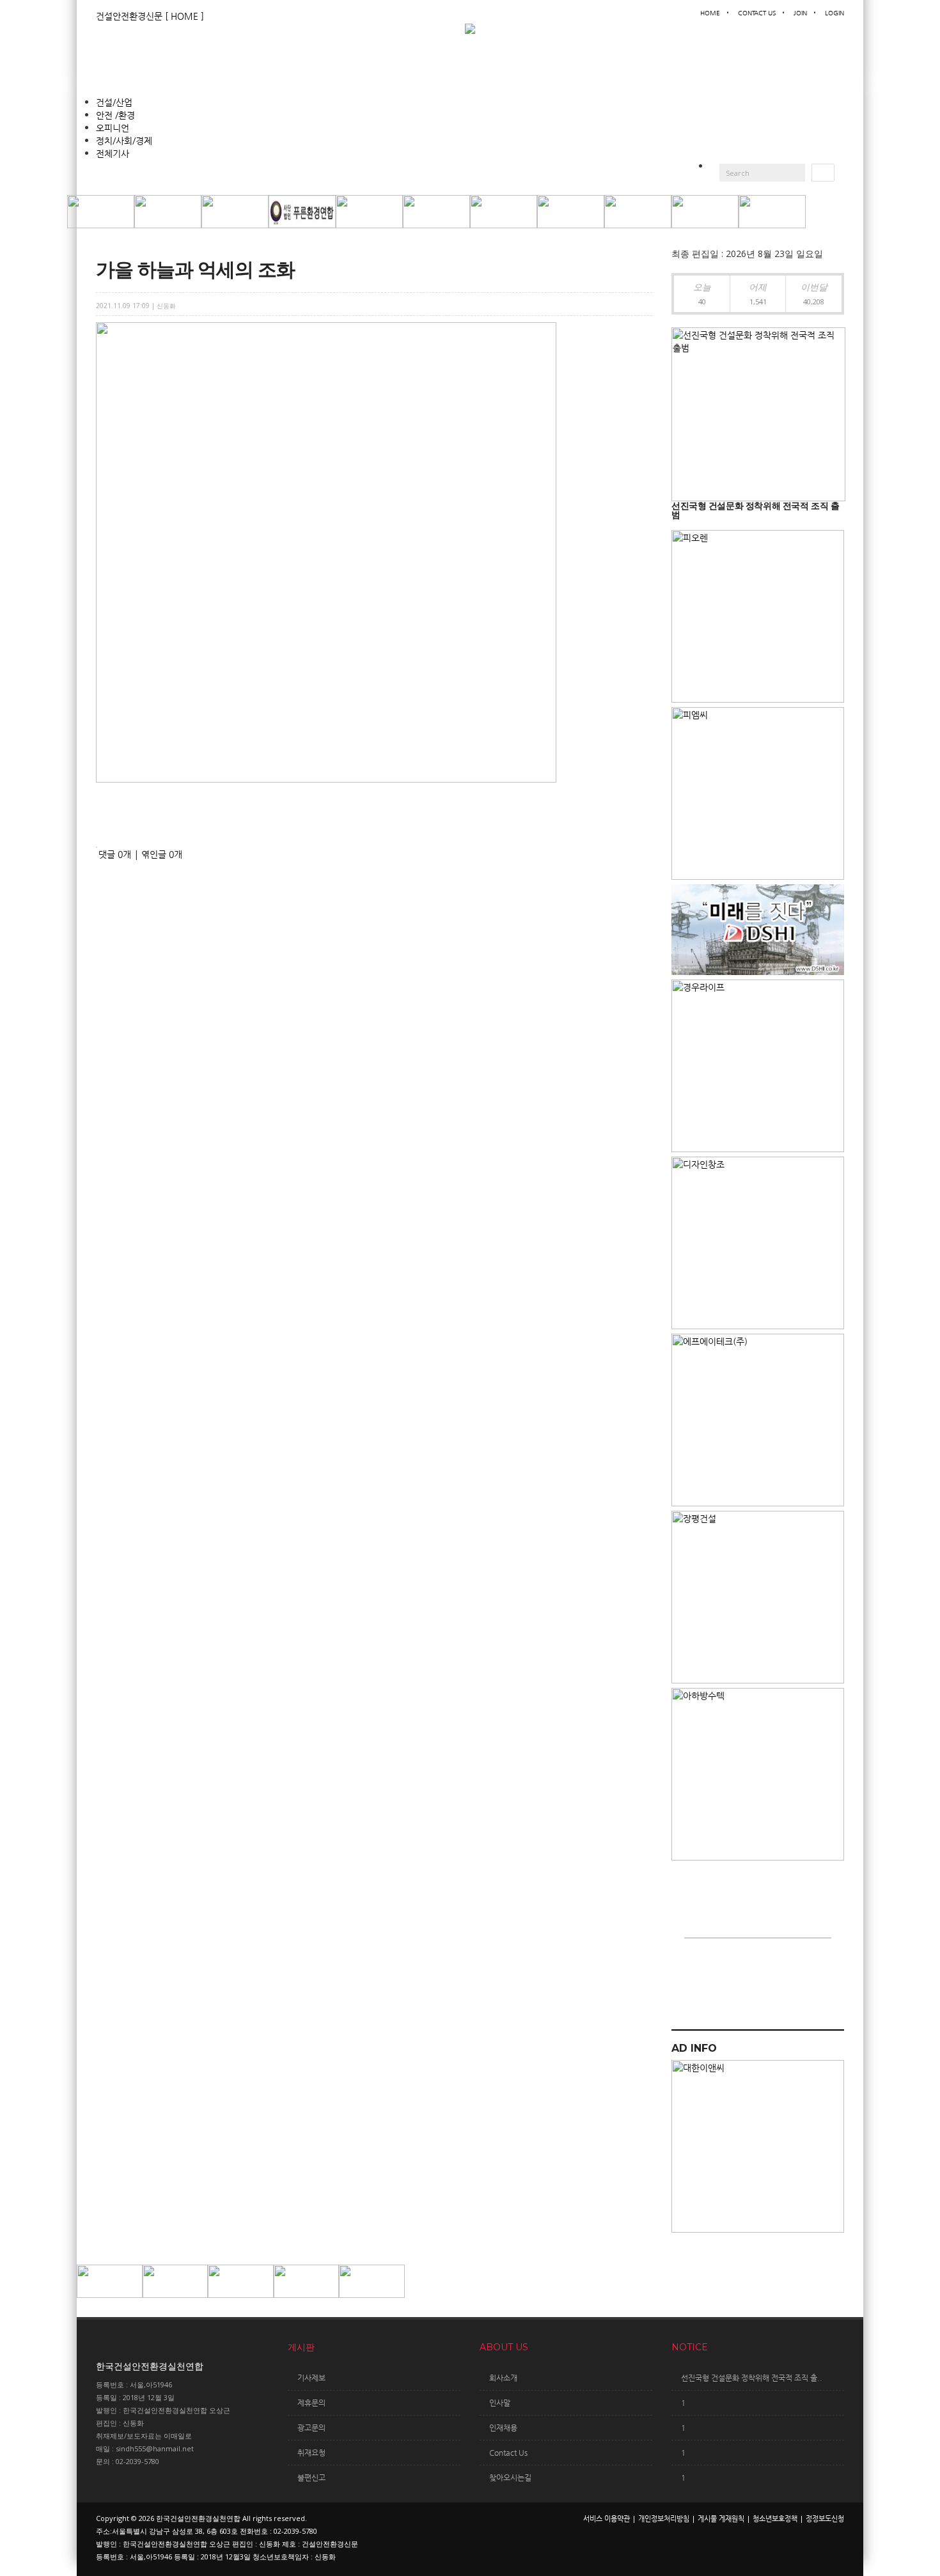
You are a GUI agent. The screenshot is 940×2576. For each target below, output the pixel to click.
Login (834, 13)
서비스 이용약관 (607, 2519)
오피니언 (113, 128)
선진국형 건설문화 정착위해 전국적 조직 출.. (752, 2378)
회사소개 (503, 2378)
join (800, 13)
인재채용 (503, 2428)
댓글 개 (115, 854)
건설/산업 (114, 102)
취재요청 (311, 2453)
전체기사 (113, 153)
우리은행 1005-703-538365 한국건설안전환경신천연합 (742, 1974)
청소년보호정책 (775, 2519)
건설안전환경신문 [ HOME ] (150, 16)
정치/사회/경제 (124, 141)
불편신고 (311, 2478)
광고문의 (311, 2428)
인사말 (500, 2403)
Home (710, 13)
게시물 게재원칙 (721, 2519)
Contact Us (757, 13)
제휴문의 (311, 2403)
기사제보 (311, 2378)
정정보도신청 (825, 2519)
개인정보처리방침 (664, 2519)
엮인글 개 (162, 854)
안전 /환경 (115, 115)
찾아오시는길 (510, 2478)
